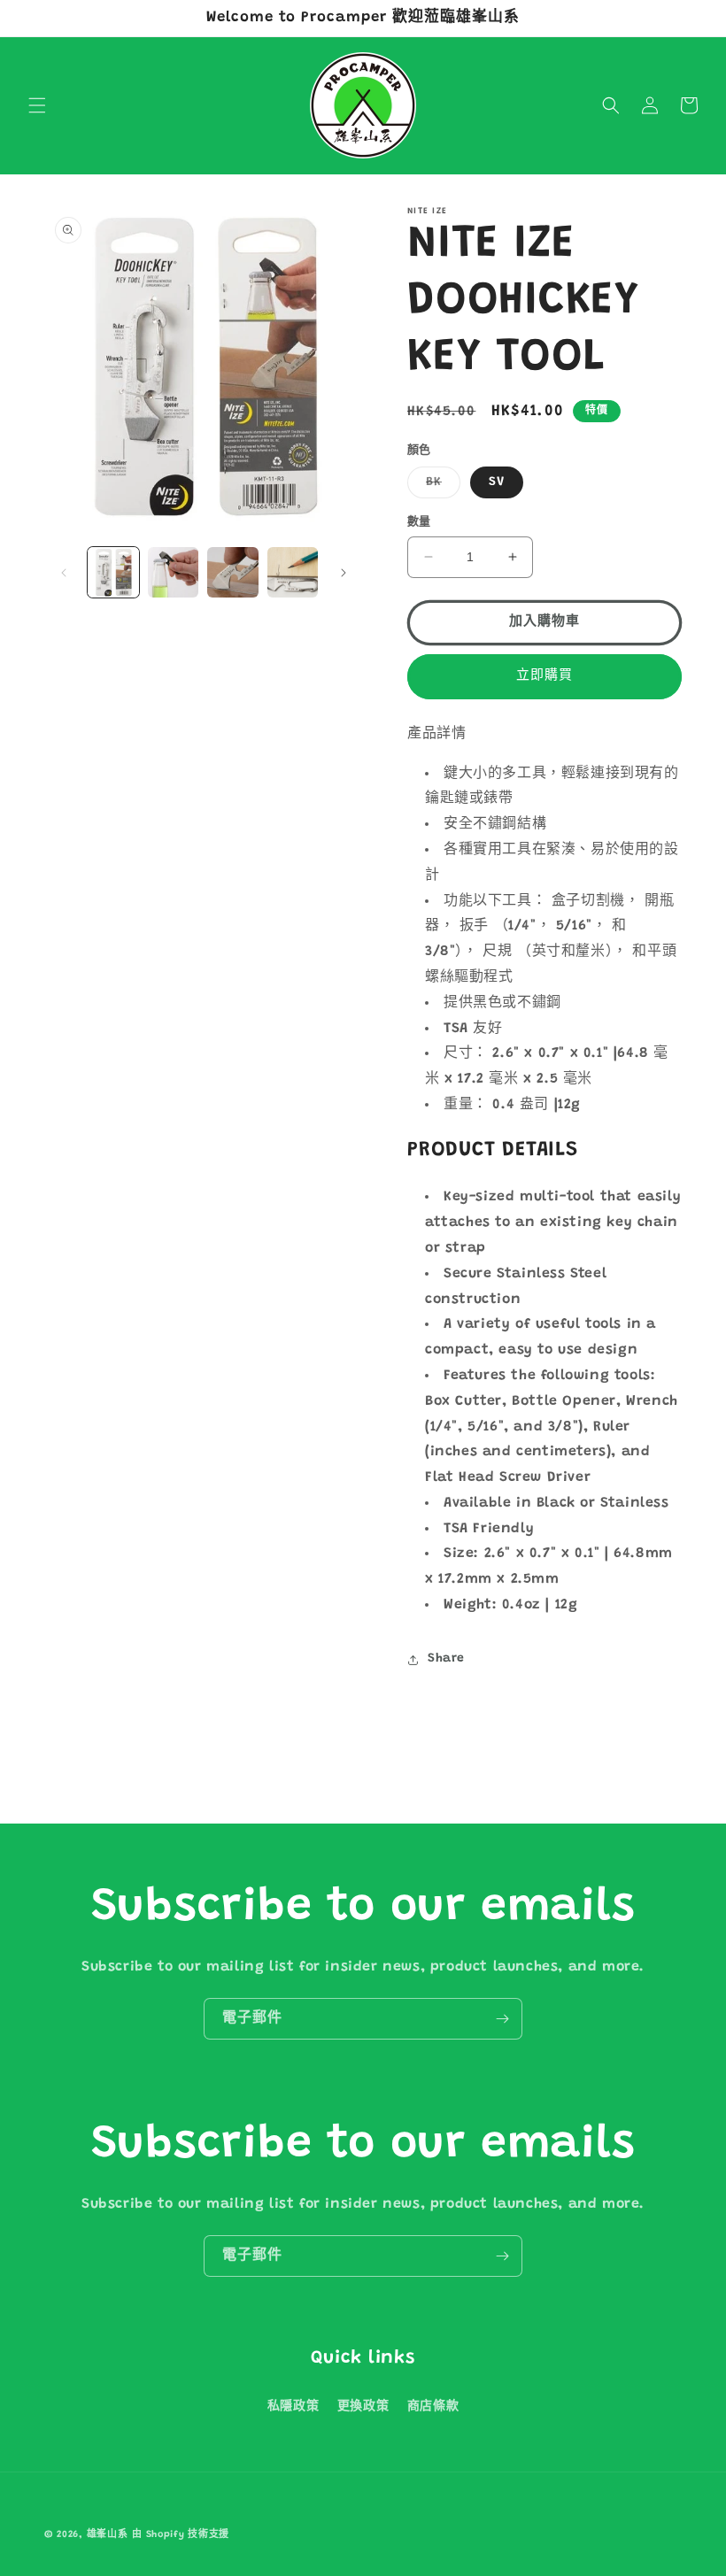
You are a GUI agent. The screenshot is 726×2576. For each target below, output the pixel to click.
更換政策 (363, 2407)
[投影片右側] (344, 573)
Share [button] (446, 1659)
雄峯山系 (108, 2535)
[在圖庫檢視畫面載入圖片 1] (113, 573)
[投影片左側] (64, 573)
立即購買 (544, 676)
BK (440, 487)
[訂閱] (502, 2019)
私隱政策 (293, 2407)
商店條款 (433, 2407)
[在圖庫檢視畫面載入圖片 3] (174, 573)
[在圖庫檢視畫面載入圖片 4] (233, 573)
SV (497, 482)
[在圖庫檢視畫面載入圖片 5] (293, 573)
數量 (419, 522)
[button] (37, 105)
